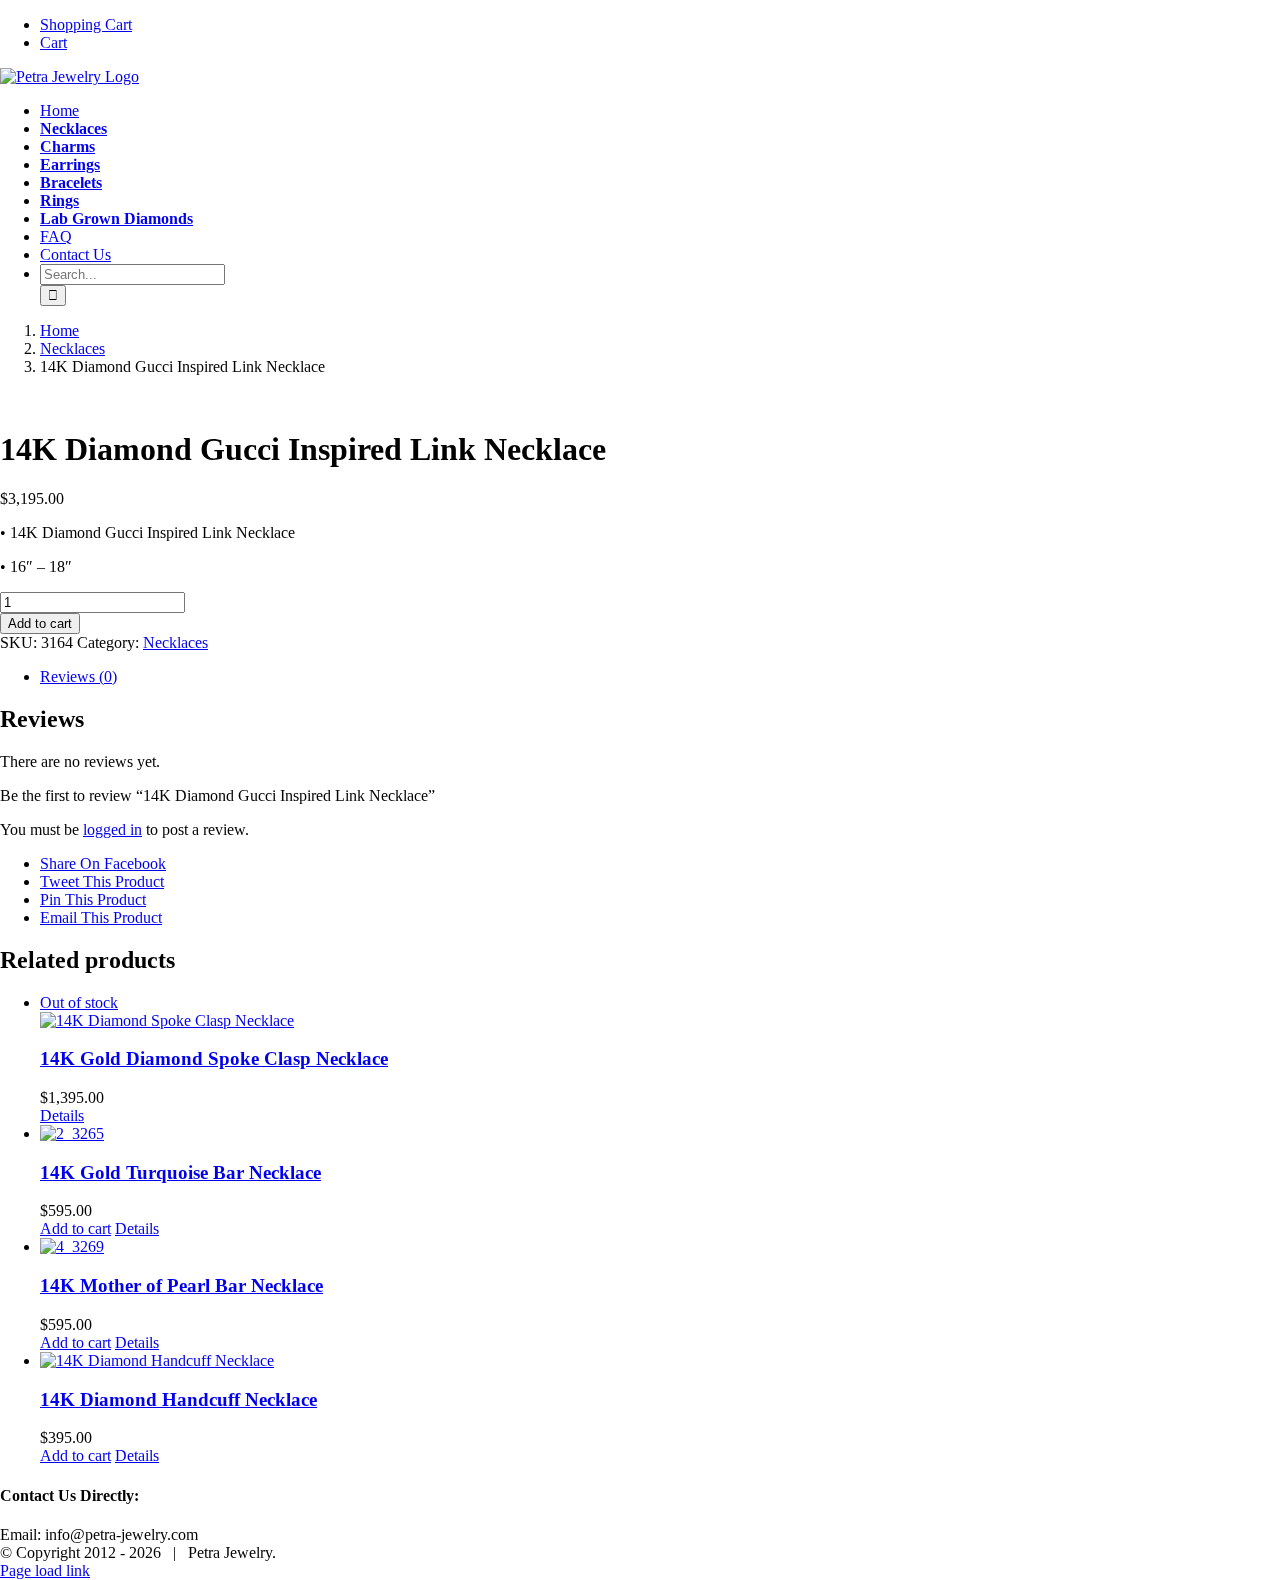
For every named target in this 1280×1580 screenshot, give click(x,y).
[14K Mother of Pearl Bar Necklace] (660, 1247)
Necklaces (175, 642)
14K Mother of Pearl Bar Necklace (181, 1285)
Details (62, 1115)
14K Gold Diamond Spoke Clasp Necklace (214, 1058)
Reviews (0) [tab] (78, 676)
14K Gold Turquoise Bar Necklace (180, 1172)
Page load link (45, 1570)
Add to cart (40, 623)
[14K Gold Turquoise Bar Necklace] (660, 1134)
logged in (112, 829)
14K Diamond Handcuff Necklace (178, 1399)
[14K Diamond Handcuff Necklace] (660, 1361)
